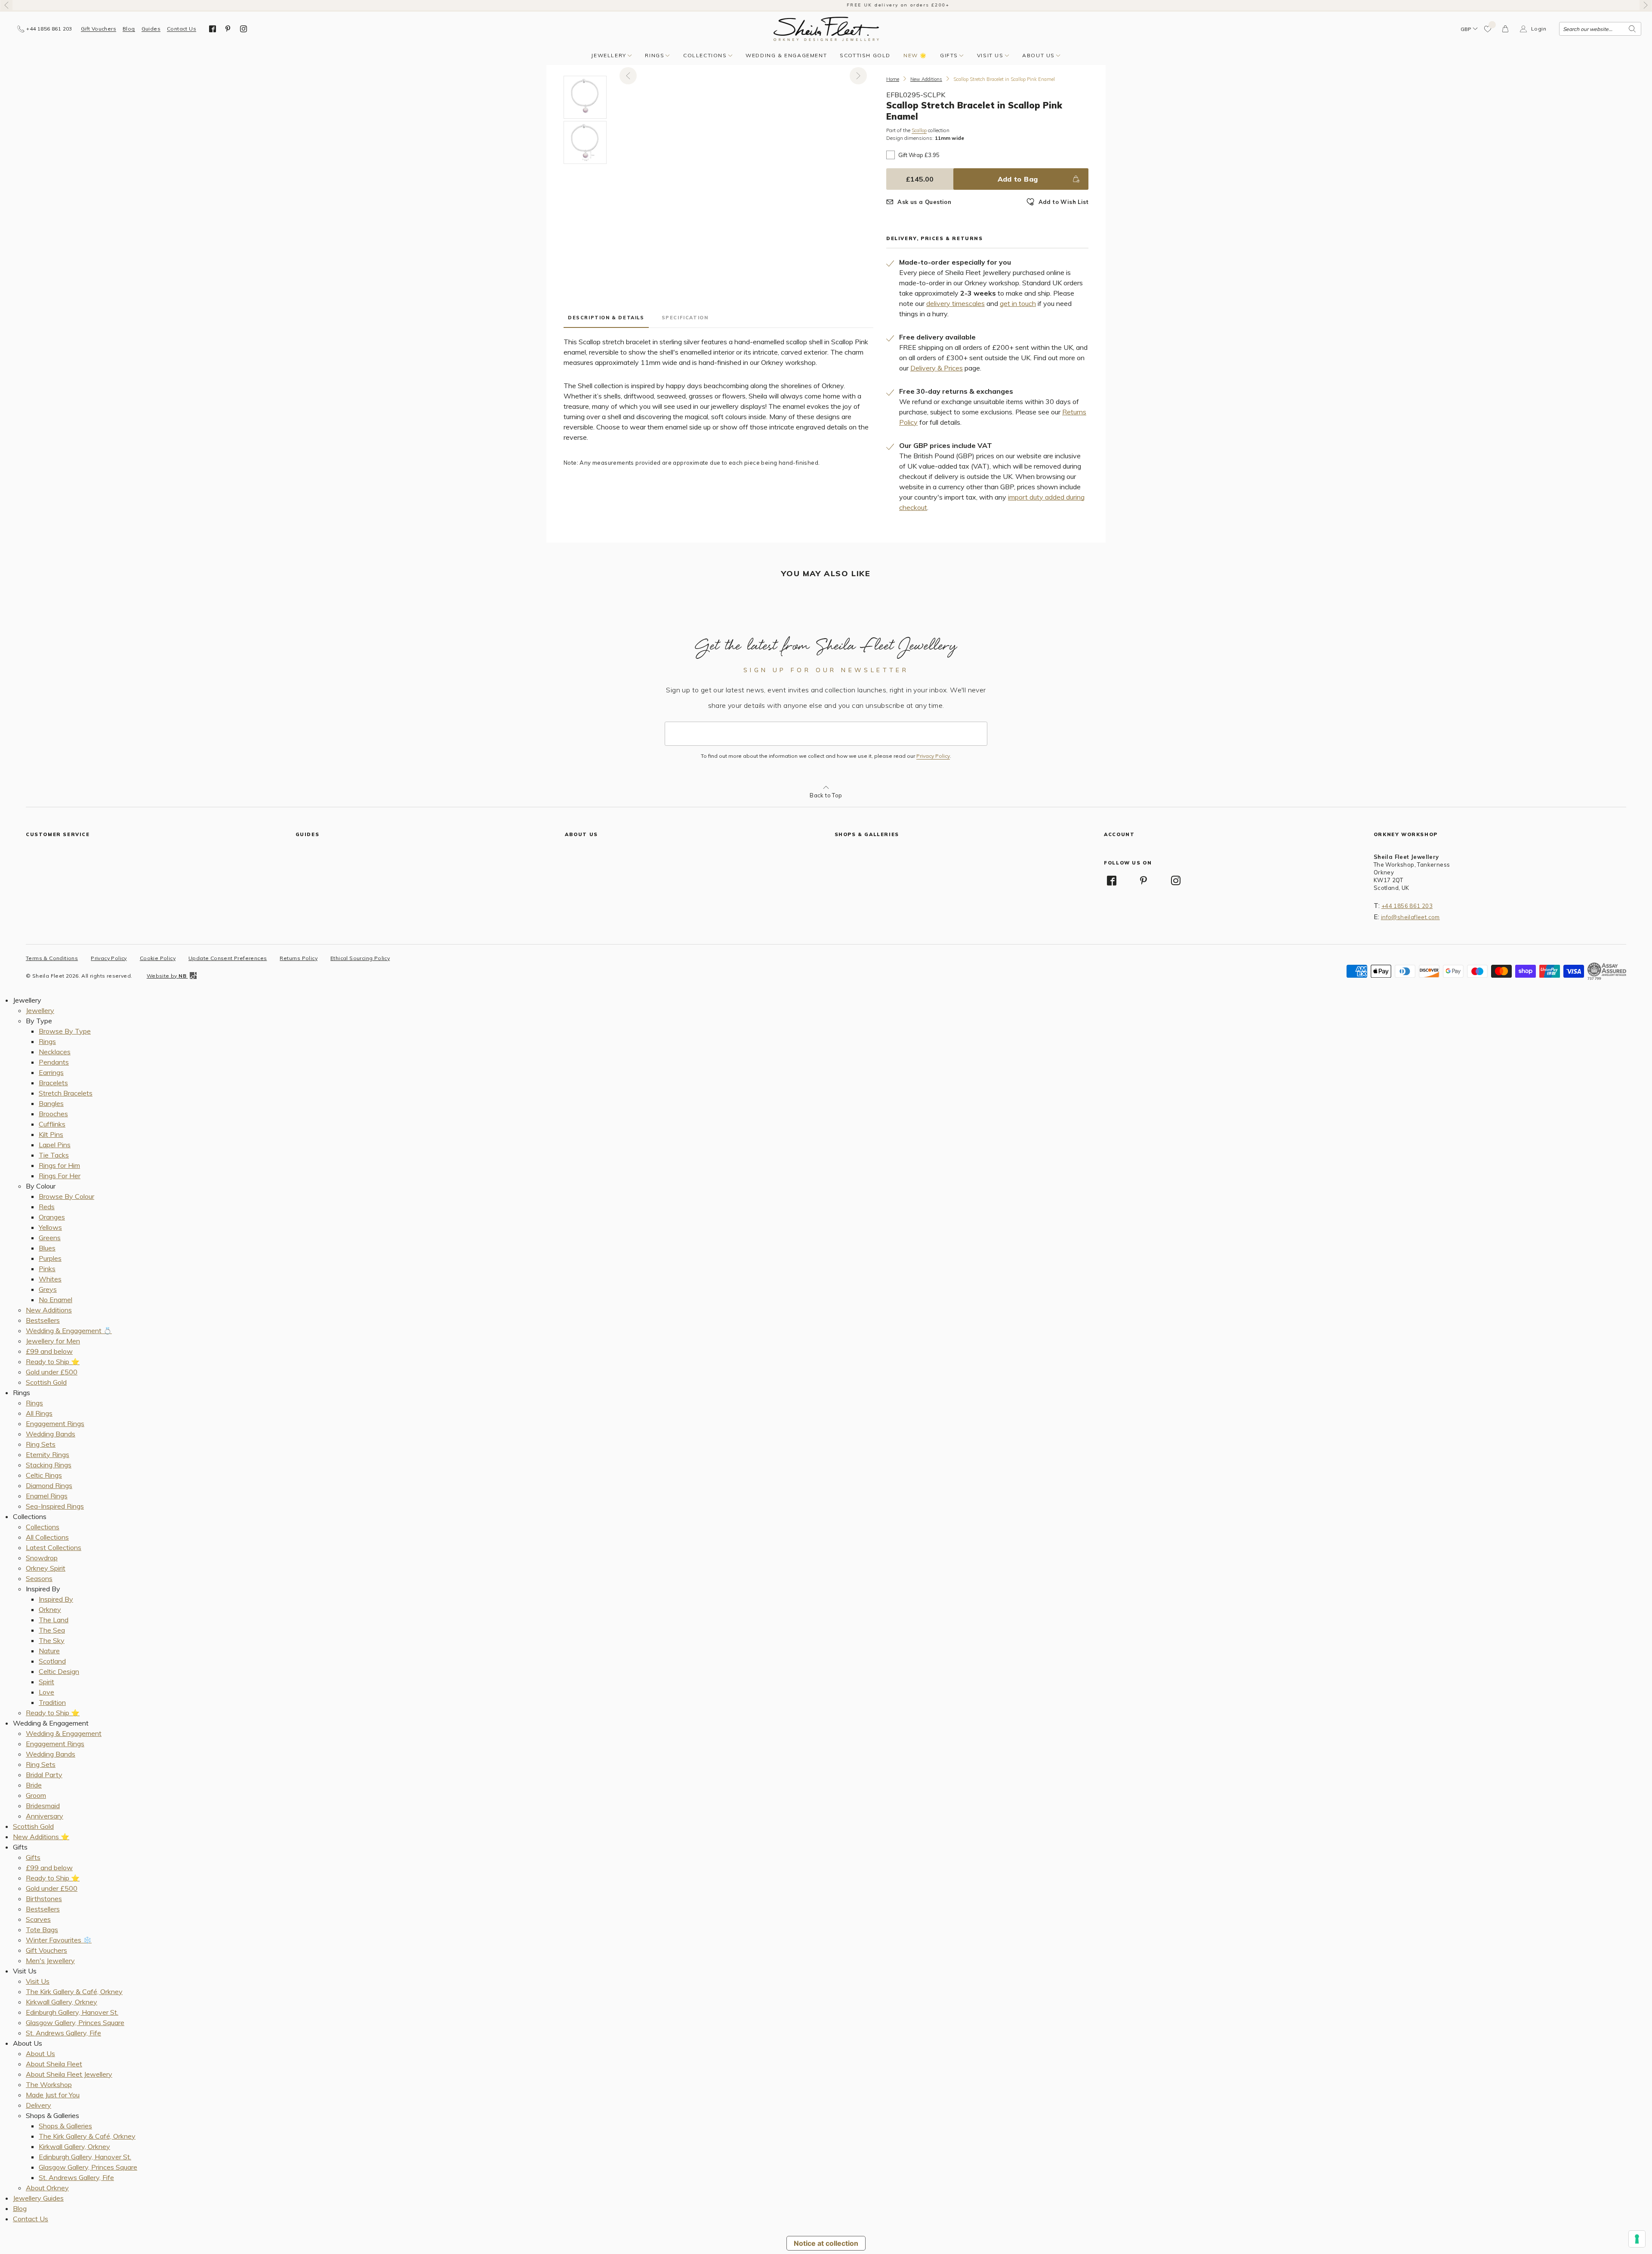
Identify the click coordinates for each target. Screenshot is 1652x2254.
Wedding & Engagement (786, 55)
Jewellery (609, 55)
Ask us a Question (924, 202)
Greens (50, 1238)
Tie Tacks (54, 1155)
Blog (129, 29)
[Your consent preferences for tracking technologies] (1637, 2239)
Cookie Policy (158, 958)
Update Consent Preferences (228, 958)
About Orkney (47, 2188)
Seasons (39, 1578)
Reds (47, 1207)
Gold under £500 (52, 1372)
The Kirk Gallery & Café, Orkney (74, 1992)
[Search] (1632, 29)
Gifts (949, 55)
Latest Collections (54, 1547)
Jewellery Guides (38, 2198)
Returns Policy (299, 958)
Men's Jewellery (50, 1961)
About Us (1039, 55)
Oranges (52, 1217)
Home (893, 79)
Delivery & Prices (937, 368)
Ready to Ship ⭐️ (53, 1362)
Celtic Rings (44, 1475)
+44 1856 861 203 (1407, 906)
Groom (36, 1795)
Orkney (50, 1609)
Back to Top (826, 795)
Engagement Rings (55, 1423)
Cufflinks (52, 1124)
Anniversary (45, 1816)
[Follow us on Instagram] (243, 29)
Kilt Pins (51, 1134)
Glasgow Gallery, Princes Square (75, 2022)
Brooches (53, 1114)
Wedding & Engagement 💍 (69, 1331)
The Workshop (49, 2084)
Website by (166, 976)
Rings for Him (59, 1165)
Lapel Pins (55, 1145)
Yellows (50, 1227)
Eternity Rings (48, 1454)
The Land (54, 1620)
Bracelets (53, 1083)
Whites (50, 1279)
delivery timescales (955, 303)
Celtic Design (59, 1671)
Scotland (52, 1661)
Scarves (38, 1919)
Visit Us (990, 55)
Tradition (52, 1702)
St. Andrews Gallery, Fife (63, 2033)
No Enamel (55, 1300)
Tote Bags (42, 1930)
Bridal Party (44, 1775)
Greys (48, 1289)
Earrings (51, 1072)
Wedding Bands (51, 1434)
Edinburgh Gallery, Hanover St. (72, 2012)
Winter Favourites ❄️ (59, 1940)
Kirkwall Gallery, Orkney (62, 2002)
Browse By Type (65, 1031)
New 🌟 (915, 55)
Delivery (39, 2105)
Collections (705, 55)
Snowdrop (42, 1558)
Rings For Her (60, 1176)
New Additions (926, 79)
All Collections (47, 1537)
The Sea (52, 1630)
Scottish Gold (865, 55)
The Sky (52, 1640)
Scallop (919, 131)
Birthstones (44, 1899)
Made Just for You (53, 2095)
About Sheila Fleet (54, 2064)
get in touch (1018, 303)
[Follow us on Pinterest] (228, 29)
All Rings (39, 1413)
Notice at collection (826, 2243)
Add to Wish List (1063, 202)
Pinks (47, 1269)
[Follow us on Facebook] (213, 29)
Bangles (51, 1103)
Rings (655, 55)
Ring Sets (41, 1444)
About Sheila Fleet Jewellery (69, 2074)
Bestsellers (43, 1320)
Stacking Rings (49, 1465)
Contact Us (182, 29)
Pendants (54, 1062)
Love (46, 1692)
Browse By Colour (66, 1196)
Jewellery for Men (53, 1341)
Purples (50, 1258)
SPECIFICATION (685, 318)
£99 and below (49, 1351)
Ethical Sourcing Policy (360, 958)
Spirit (46, 1682)
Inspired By (56, 1599)
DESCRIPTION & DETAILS (606, 318)
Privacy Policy (933, 756)
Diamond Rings (49, 1485)
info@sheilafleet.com (1410, 917)
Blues (47, 1248)
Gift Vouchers (99, 29)
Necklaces (55, 1052)
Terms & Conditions (52, 958)
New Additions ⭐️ (41, 1837)
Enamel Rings (47, 1496)
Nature (49, 1651)
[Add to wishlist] (1488, 29)
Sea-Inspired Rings (55, 1506)
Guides (151, 29)
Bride (34, 1785)
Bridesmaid (43, 1806)
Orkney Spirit (46, 1568)
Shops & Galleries (65, 2126)
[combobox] (1600, 29)
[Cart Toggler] (1506, 29)
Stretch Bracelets (66, 1093)
